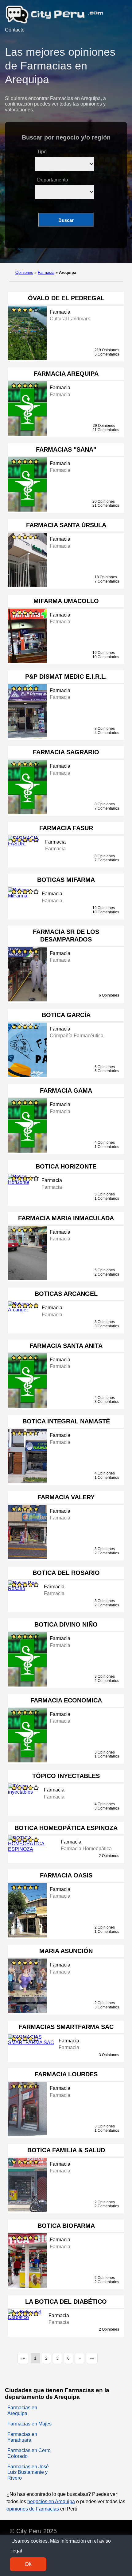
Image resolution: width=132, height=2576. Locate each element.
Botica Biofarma (66, 2226)
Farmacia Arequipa (66, 374)
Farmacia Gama (66, 1090)
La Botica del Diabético (66, 2302)
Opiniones (24, 272)
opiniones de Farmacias (33, 2509)
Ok (28, 2564)
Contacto (15, 30)
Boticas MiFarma (66, 880)
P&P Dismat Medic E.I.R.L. (66, 677)
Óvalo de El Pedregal (66, 298)
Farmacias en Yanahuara (22, 2437)
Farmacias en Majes (29, 2424)
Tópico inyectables (66, 1776)
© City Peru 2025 (33, 2531)
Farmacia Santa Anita (66, 1346)
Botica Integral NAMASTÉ (66, 1421)
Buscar (66, 220)
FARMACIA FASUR (66, 828)
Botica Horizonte (66, 1166)
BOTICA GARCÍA (66, 1015)
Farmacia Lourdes (66, 2074)
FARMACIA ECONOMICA (66, 1700)
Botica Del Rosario (66, 1573)
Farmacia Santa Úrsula (66, 525)
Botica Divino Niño (66, 1624)
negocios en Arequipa (51, 2501)
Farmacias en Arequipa (22, 2410)
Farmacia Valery (66, 1497)
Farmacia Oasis (66, 1875)
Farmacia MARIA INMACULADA (66, 1218)
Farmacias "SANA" (66, 449)
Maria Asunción (66, 1951)
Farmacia (46, 272)
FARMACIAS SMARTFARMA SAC (66, 2027)
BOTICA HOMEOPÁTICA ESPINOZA (66, 1828)
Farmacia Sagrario (66, 752)
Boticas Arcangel (66, 1294)
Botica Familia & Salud (66, 2150)
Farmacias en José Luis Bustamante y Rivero (28, 2472)
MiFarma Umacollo (66, 601)
